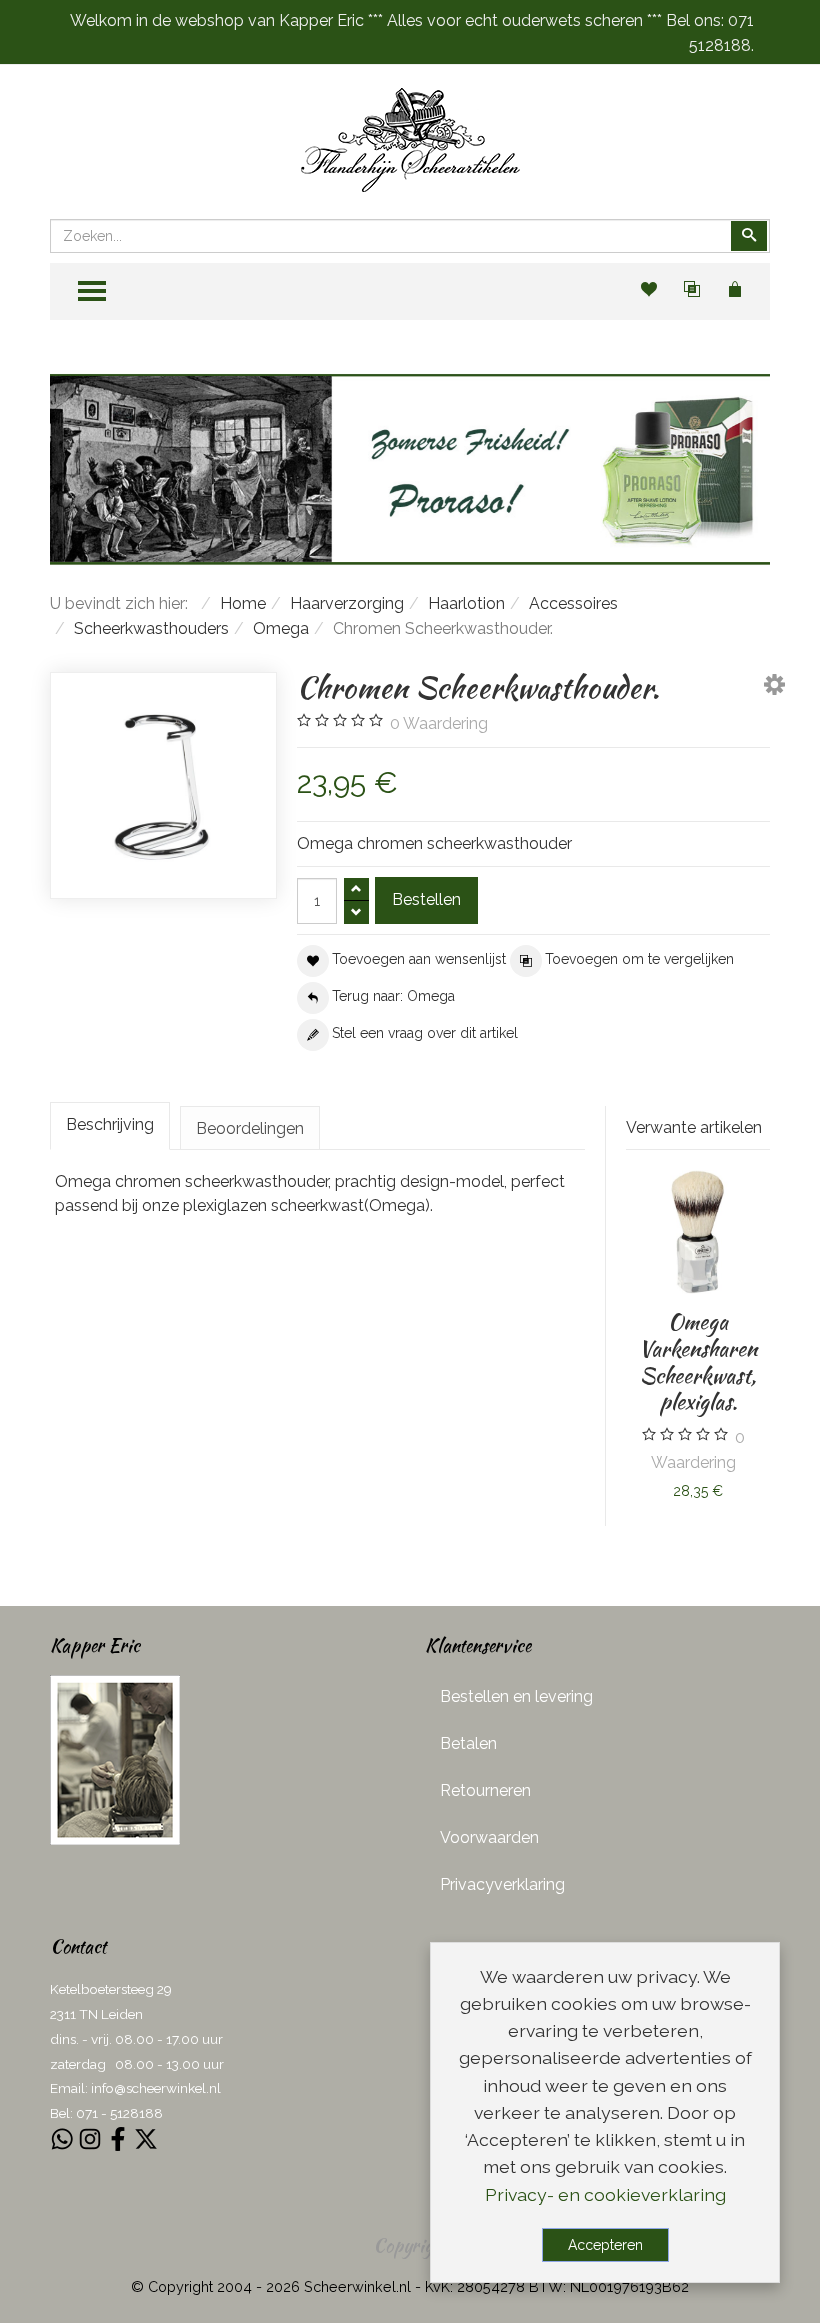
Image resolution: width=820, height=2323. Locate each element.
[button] (774, 688)
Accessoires (573, 603)
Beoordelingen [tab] (250, 1128)
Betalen (468, 1743)
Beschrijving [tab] (110, 1124)
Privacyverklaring (502, 1884)
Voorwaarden (489, 1837)
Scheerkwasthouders (151, 628)
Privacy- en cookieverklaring (605, 2194)
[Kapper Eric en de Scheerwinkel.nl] (115, 1759)
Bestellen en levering (516, 1696)
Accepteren (605, 2245)
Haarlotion (466, 603)
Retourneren (485, 1790)
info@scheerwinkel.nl (156, 2088)
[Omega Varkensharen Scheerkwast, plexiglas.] (698, 1231)
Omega (281, 628)
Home (243, 603)
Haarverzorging (347, 603)
